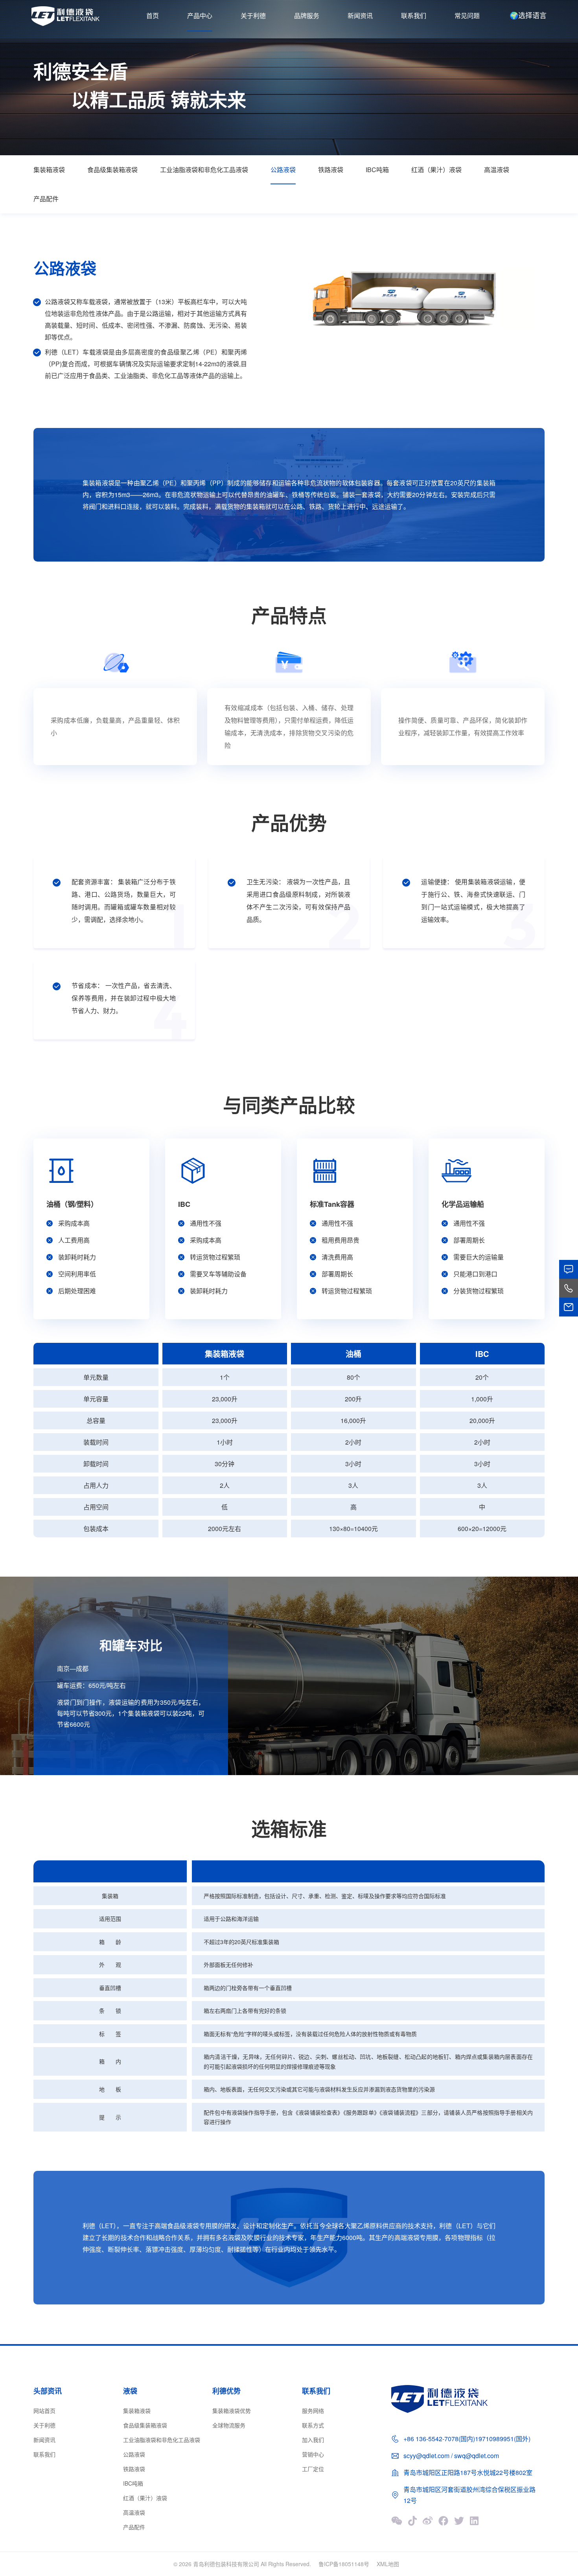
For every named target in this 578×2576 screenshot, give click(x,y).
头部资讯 (48, 2391)
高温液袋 (497, 170)
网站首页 (44, 2411)
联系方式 (313, 2425)
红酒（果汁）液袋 (436, 170)
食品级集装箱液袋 (112, 170)
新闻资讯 (360, 16)
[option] (419, 300)
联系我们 (414, 16)
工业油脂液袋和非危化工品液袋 (204, 170)
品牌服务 (307, 16)
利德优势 (226, 2391)
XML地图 (388, 2564)
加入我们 (313, 2440)
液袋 (130, 2391)
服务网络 (313, 2411)
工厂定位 (313, 2469)
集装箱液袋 (49, 170)
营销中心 (313, 2454)
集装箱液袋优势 (232, 2411)
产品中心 (200, 16)
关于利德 (253, 16)
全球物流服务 (229, 2425)
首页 (153, 16)
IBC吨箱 (377, 170)
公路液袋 (283, 170)
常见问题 (467, 16)
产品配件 (46, 199)
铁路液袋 (331, 170)
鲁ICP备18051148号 (344, 2564)
